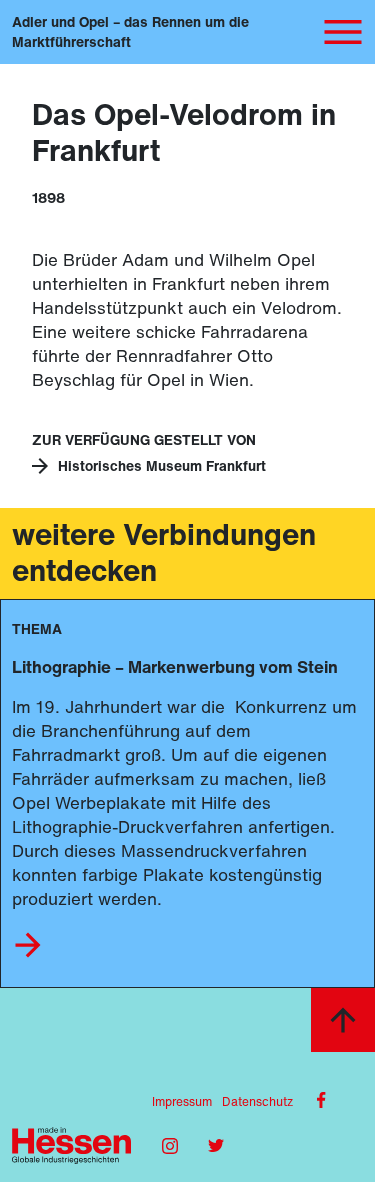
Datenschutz (257, 1101)
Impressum (182, 1101)
